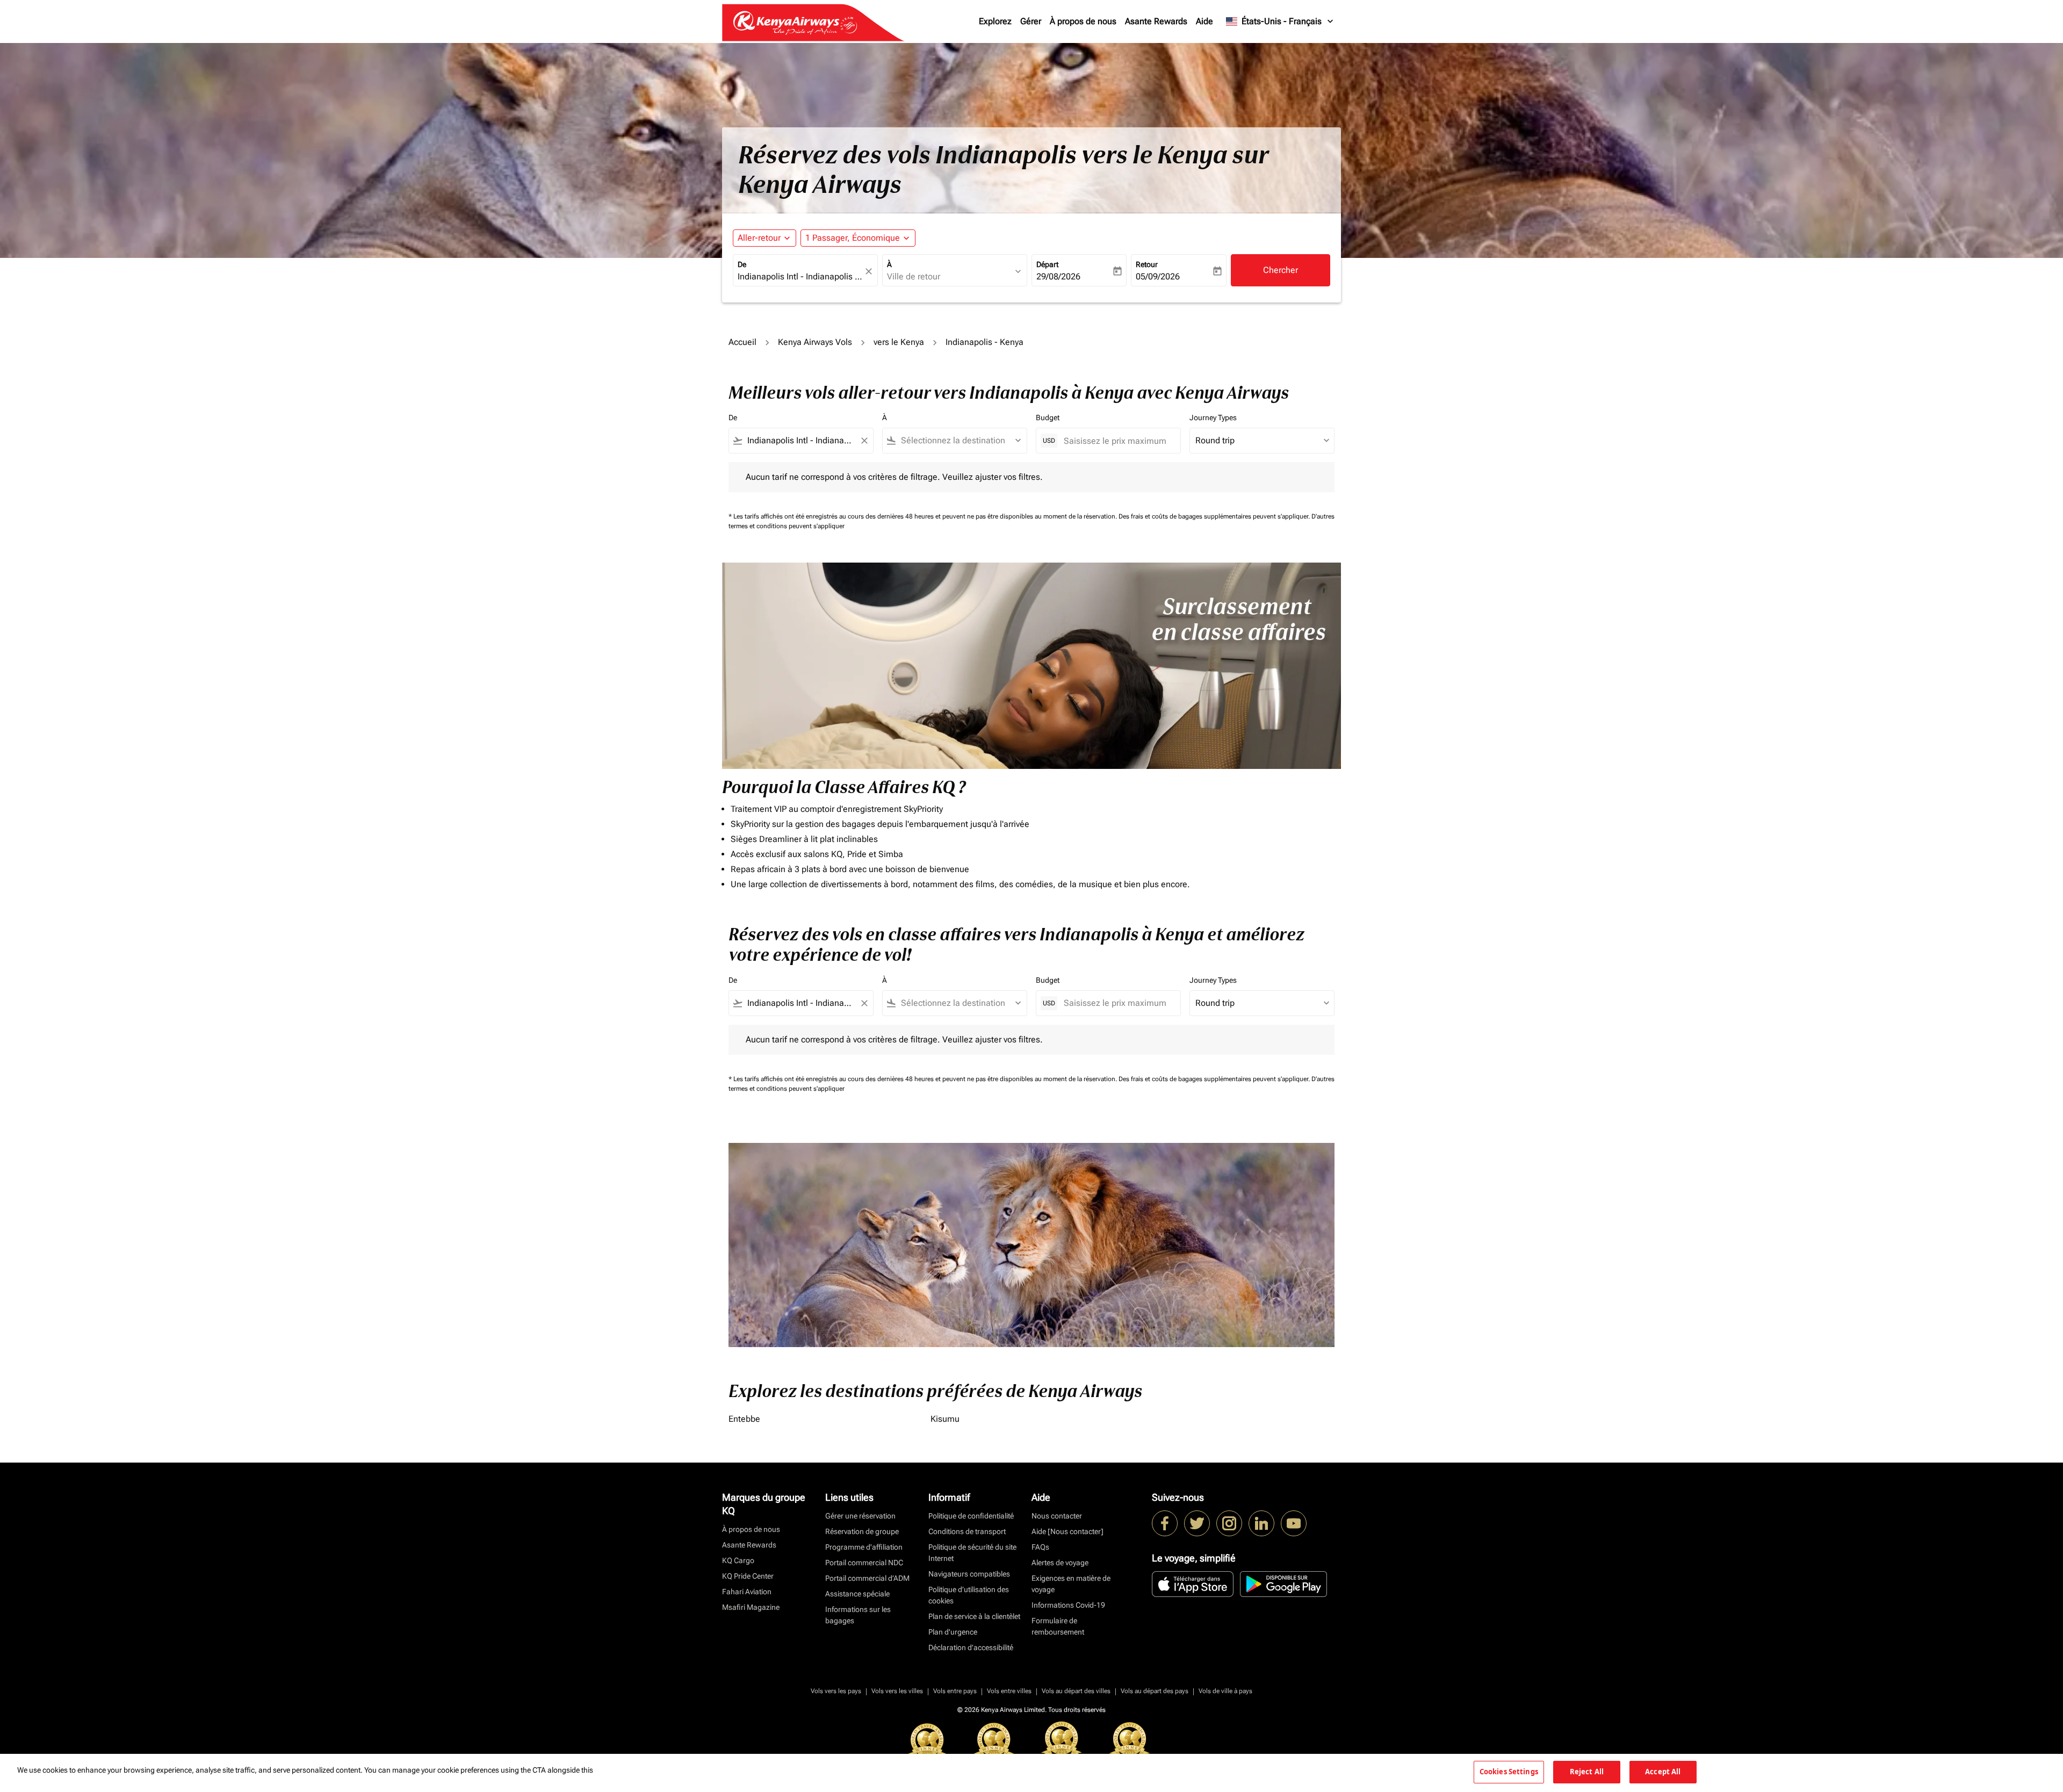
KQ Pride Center (748, 1576)
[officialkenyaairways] (1229, 1523)
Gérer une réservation (860, 1516)
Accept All (1663, 1772)
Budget (1048, 418)
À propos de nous (1083, 21)
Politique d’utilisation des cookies (969, 1595)
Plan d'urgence (953, 1632)
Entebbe (744, 1419)
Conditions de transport (967, 1531)
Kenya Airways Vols (815, 342)
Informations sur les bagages (858, 1615)
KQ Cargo (738, 1560)
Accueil (742, 342)
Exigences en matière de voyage (1071, 1584)
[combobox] (800, 277)
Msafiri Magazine (751, 1607)
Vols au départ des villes (1076, 1691)
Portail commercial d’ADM (867, 1578)
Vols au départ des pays (1155, 1691)
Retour (1147, 264)
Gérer (1031, 21)
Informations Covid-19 (1068, 1605)
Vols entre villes (1009, 1691)
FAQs (1040, 1547)
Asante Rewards (1156, 21)
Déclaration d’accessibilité (971, 1647)
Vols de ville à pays (1225, 1691)
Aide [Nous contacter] (1067, 1531)
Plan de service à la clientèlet (974, 1616)
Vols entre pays (955, 1691)
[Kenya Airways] (1165, 1523)
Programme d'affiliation (864, 1547)
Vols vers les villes (897, 1691)
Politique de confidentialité (971, 1516)
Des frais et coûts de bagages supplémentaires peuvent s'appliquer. (1215, 516)
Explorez (995, 21)
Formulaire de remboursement (1058, 1626)
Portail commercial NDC (864, 1563)
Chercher (1281, 270)
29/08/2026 (1058, 276)
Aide (1204, 21)
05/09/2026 (1158, 276)
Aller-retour (759, 238)
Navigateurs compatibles (969, 1574)
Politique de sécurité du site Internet (972, 1553)
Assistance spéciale (857, 1594)
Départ (1047, 264)
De (742, 264)
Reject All (1587, 1772)
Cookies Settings (1509, 1772)
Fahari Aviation (747, 1592)
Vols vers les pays (836, 1691)
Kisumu (945, 1419)
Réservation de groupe (862, 1531)
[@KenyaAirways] (1197, 1523)
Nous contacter (1057, 1516)
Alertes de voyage (1060, 1563)
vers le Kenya (899, 342)
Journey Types (1213, 418)
